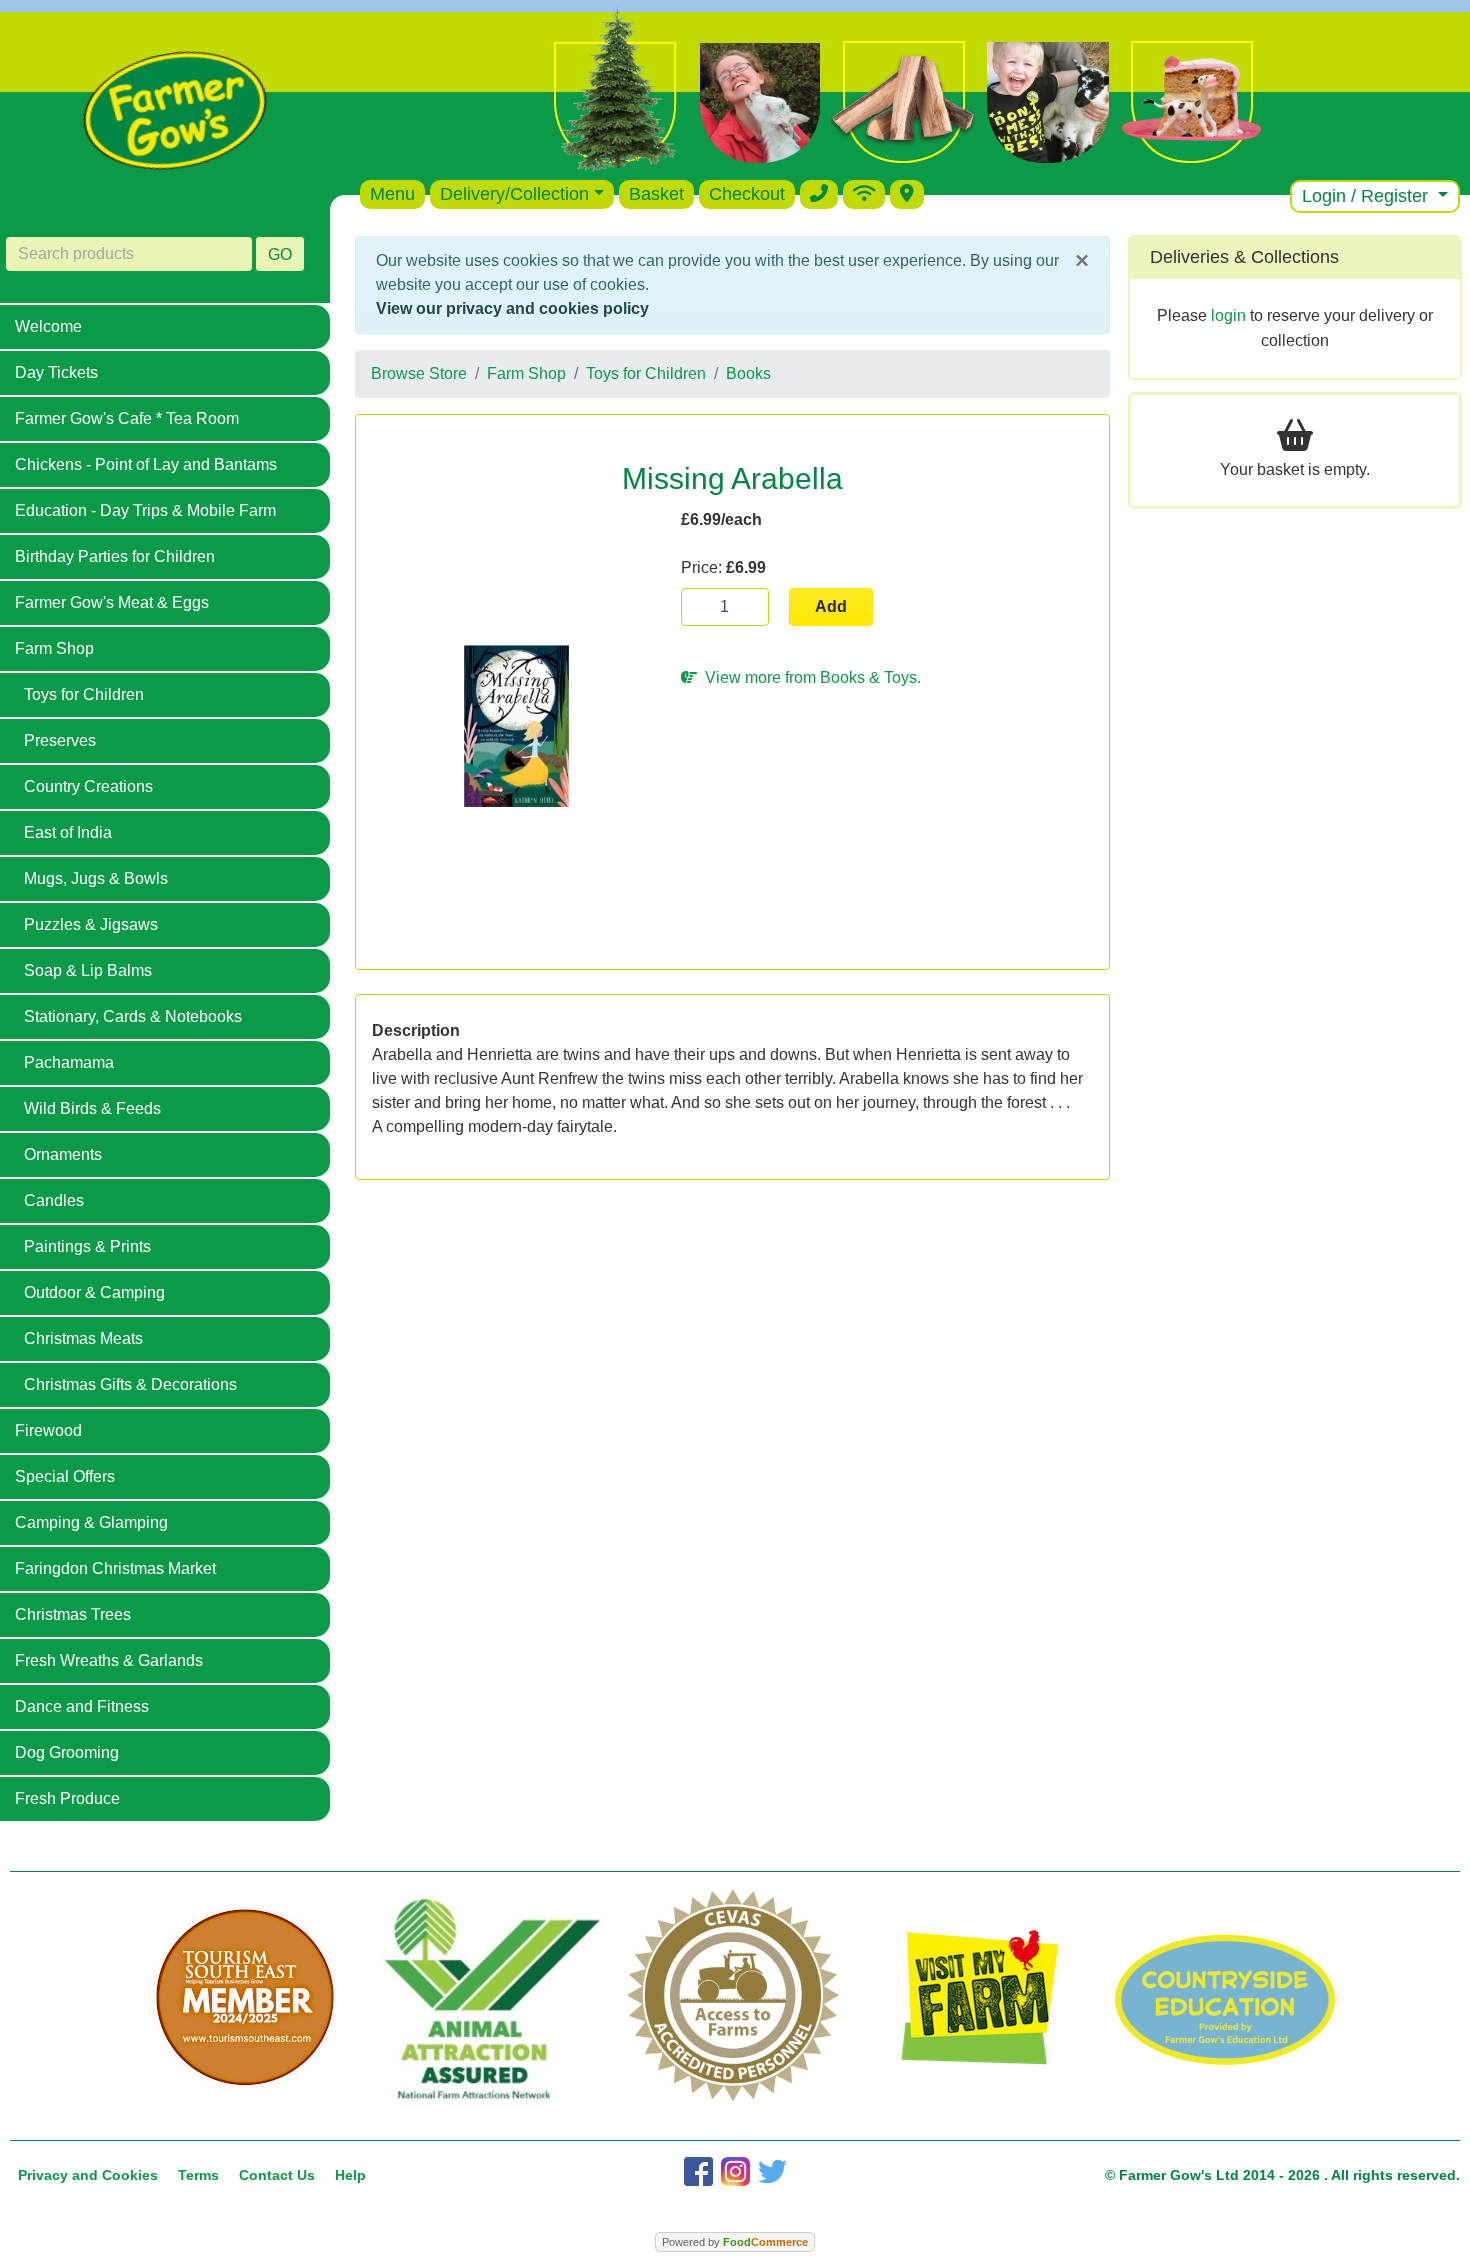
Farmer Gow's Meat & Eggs (112, 602)
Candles (54, 1200)
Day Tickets (56, 372)
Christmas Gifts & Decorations (130, 1384)
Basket (656, 194)
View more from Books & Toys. (809, 677)
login (1228, 315)
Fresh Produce (67, 1798)
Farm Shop (54, 648)
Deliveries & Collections (1244, 257)
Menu (392, 194)
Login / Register (1367, 196)
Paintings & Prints (87, 1246)
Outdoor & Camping (94, 1292)
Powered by (735, 2242)
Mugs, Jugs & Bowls (96, 878)
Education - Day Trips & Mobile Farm (145, 510)
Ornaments (63, 1154)
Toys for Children (84, 694)
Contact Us (277, 2175)
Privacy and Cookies (88, 2175)
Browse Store (419, 373)
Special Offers (65, 1476)
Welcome (48, 326)
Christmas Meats (83, 1338)
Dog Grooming (67, 1752)
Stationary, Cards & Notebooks (133, 1016)
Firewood (48, 1430)
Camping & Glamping (91, 1522)
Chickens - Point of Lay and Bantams (146, 464)
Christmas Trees (73, 1614)
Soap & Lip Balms (88, 970)
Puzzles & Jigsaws (91, 924)
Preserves (60, 740)
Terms (198, 2175)
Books (748, 373)
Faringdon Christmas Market (115, 1568)
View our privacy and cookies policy (512, 308)
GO (280, 254)
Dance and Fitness (82, 1706)
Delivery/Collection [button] (514, 194)
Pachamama (69, 1062)
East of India (68, 832)
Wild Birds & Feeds (92, 1108)
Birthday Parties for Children (115, 556)
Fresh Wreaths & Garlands (109, 1660)
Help (350, 2175)
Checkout (747, 194)
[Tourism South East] (245, 1998)
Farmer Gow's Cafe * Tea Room (127, 418)
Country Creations (88, 786)
